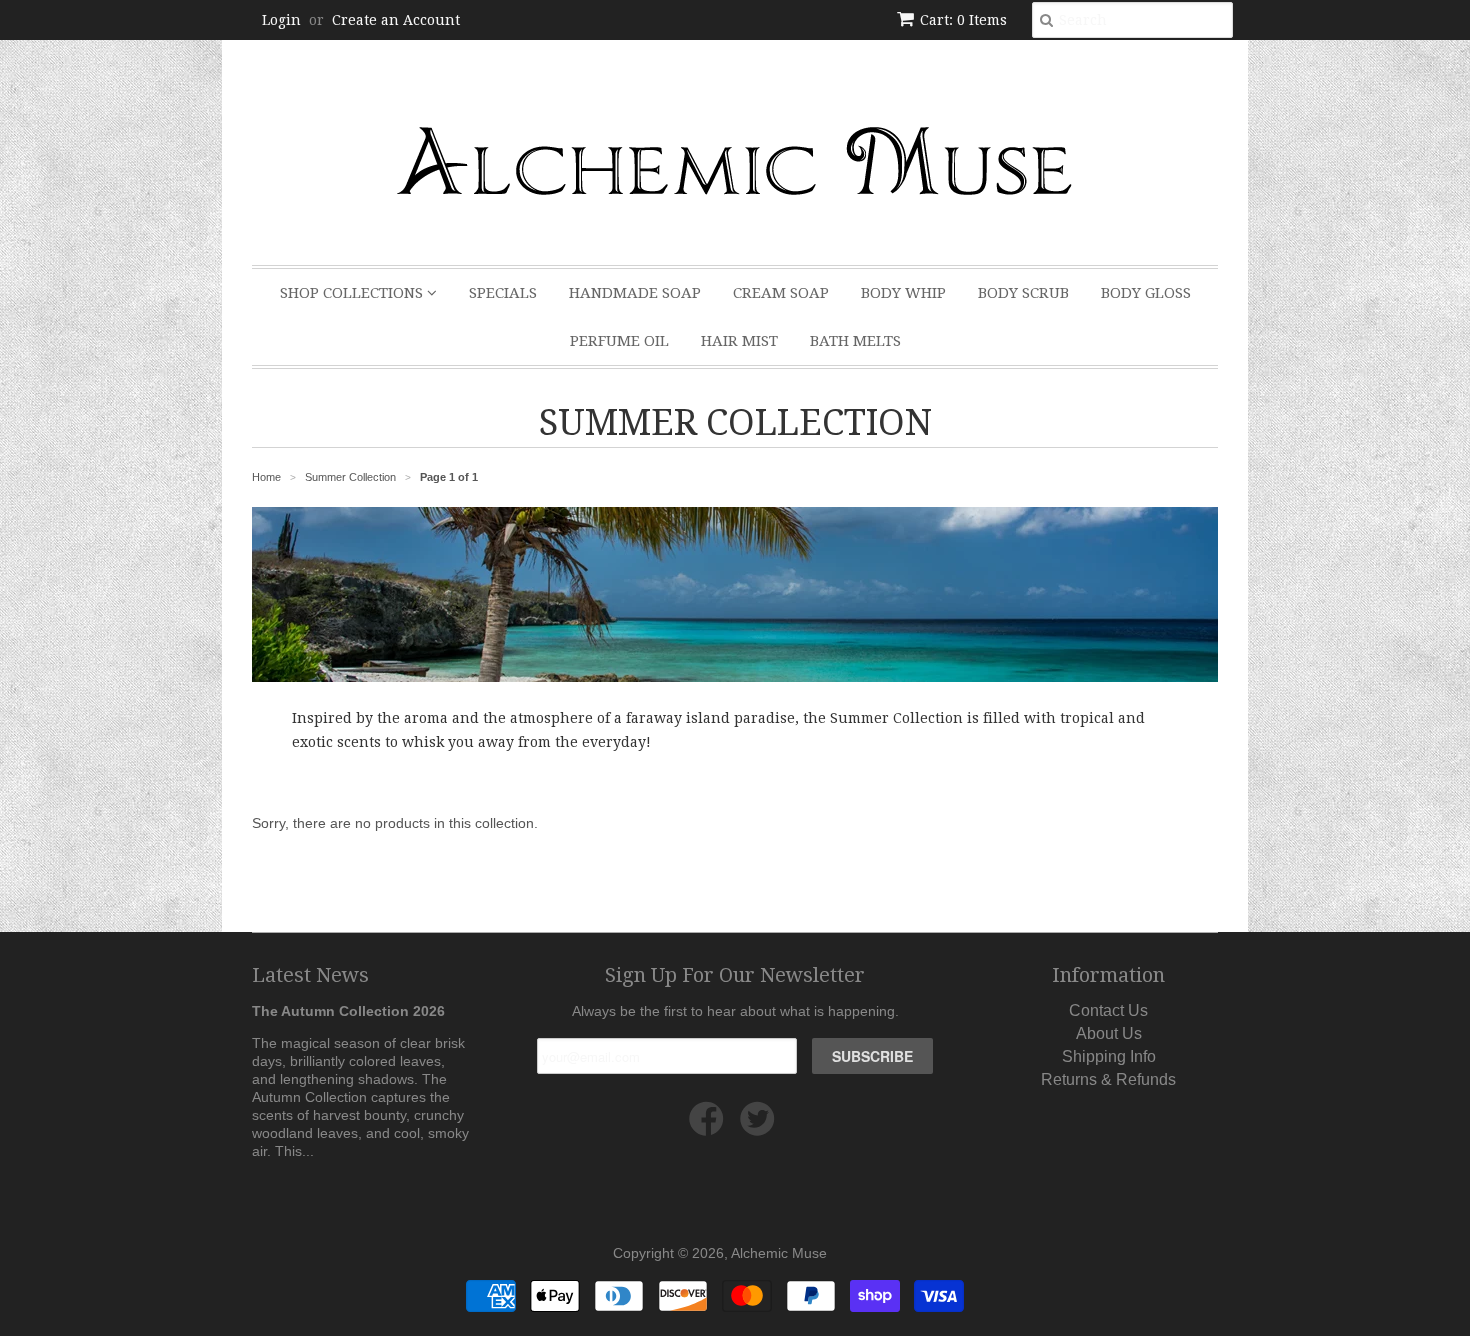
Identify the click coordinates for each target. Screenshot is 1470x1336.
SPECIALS (503, 293)
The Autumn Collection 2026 (348, 1011)
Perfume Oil (619, 341)
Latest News (310, 975)
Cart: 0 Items (963, 20)
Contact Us (1108, 1010)
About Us (1109, 1033)
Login (281, 20)
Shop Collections (353, 293)
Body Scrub (1023, 293)
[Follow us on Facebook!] (709, 1127)
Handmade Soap (635, 293)
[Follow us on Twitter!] (760, 1127)
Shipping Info (1109, 1056)
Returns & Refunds (1108, 1079)
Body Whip (903, 293)
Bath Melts (855, 341)
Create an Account (396, 20)
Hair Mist (739, 341)
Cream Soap (781, 293)
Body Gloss (1146, 293)
